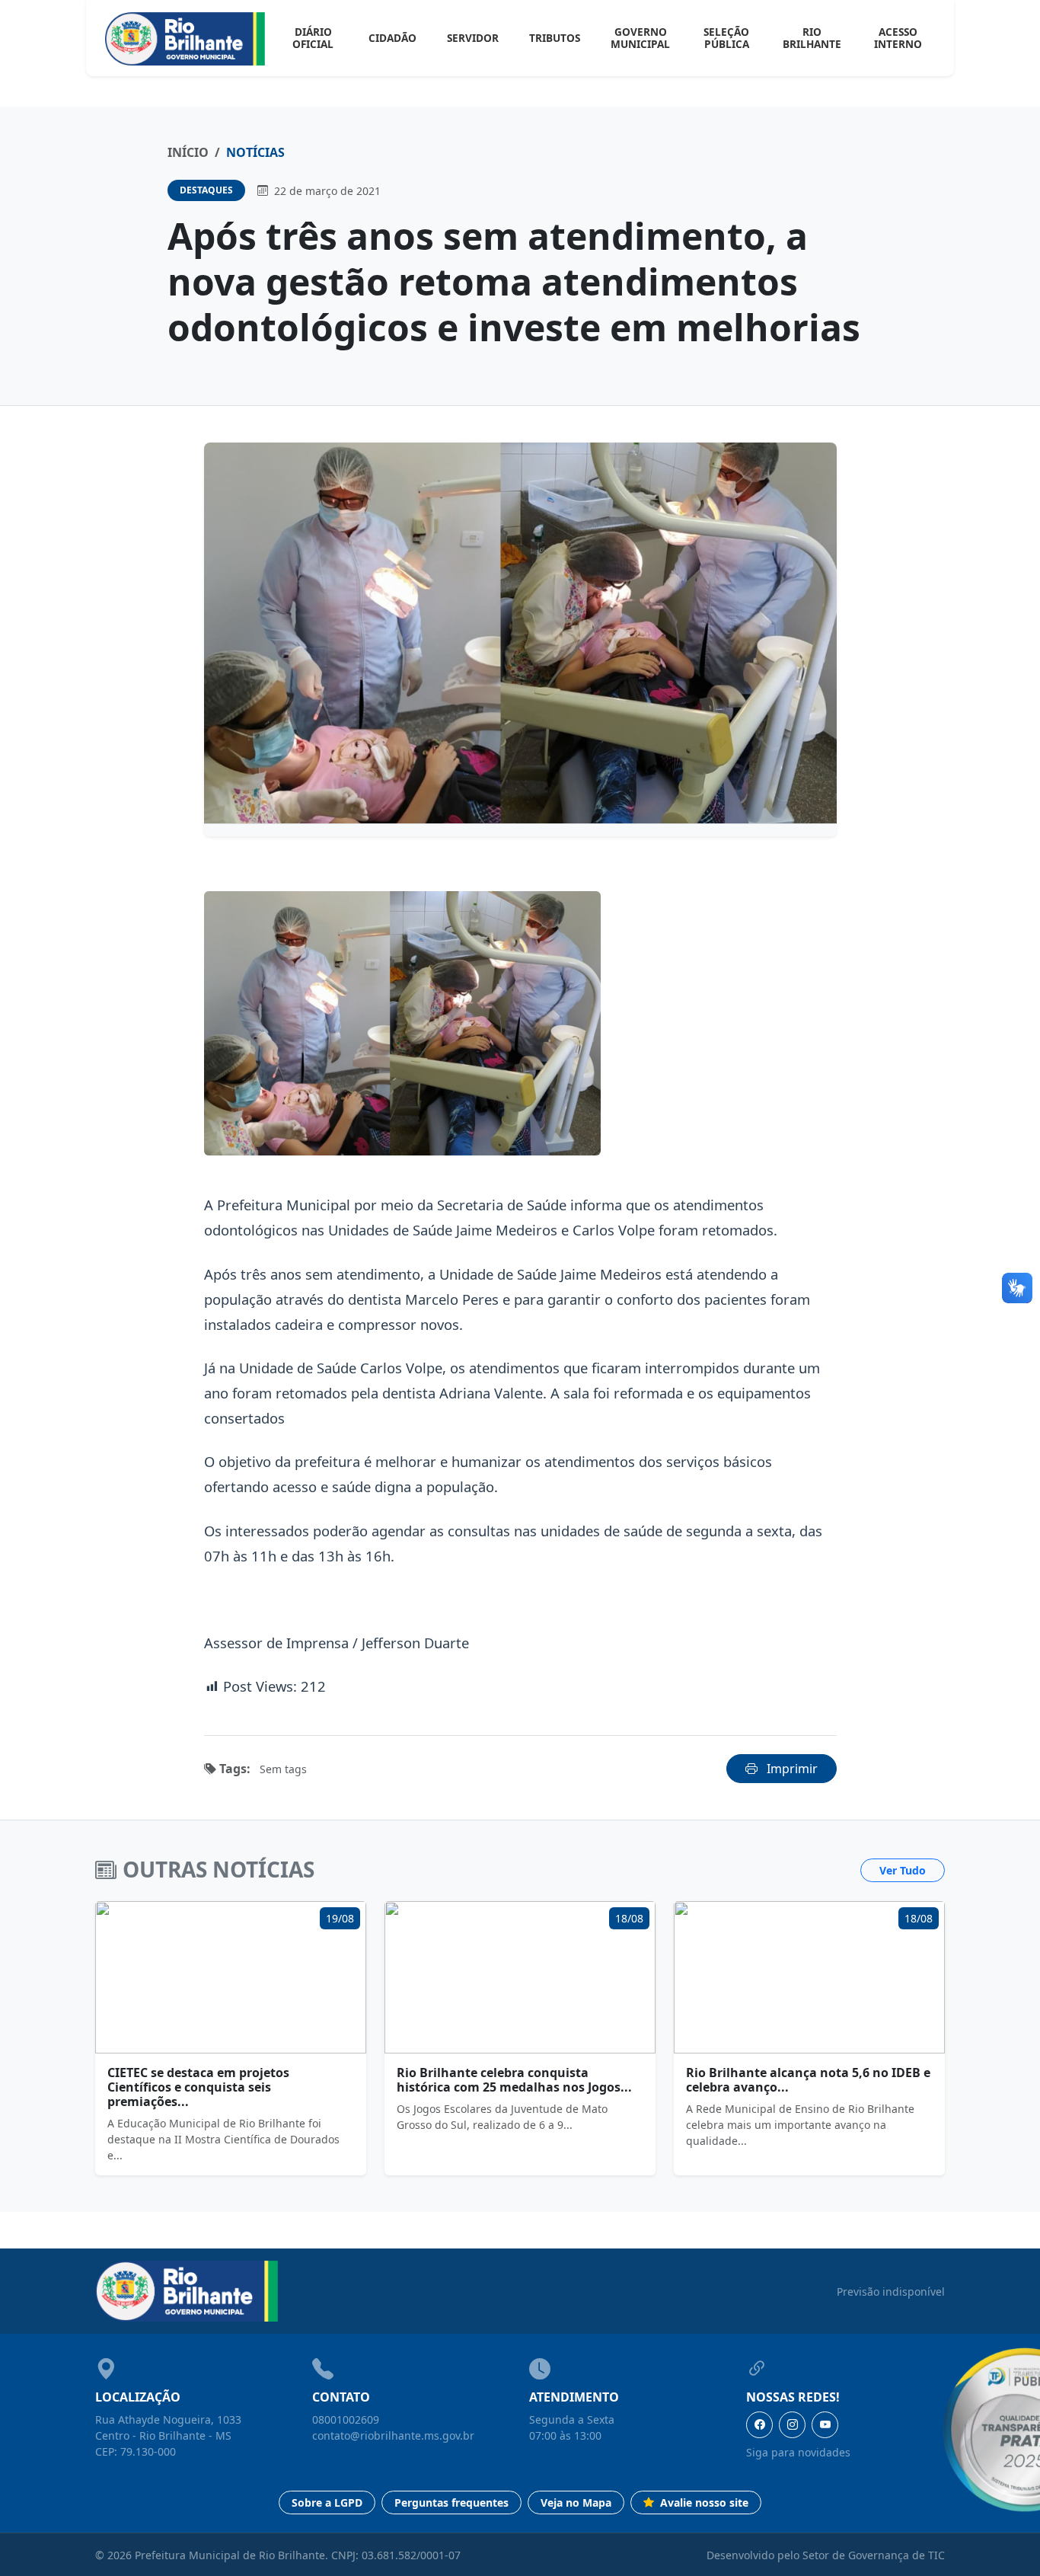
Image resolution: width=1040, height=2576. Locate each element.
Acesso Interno (898, 38)
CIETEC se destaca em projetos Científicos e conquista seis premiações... (198, 2087)
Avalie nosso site (703, 2502)
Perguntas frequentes (451, 2502)
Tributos (555, 38)
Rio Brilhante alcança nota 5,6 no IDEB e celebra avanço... (808, 2080)
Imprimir (791, 1769)
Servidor (473, 38)
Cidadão (392, 38)
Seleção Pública (726, 38)
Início (188, 152)
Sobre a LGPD (327, 2502)
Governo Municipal (640, 38)
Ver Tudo (903, 1870)
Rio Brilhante (812, 38)
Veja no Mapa (576, 2502)
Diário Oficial (313, 38)
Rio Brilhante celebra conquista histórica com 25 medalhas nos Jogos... (514, 2080)
